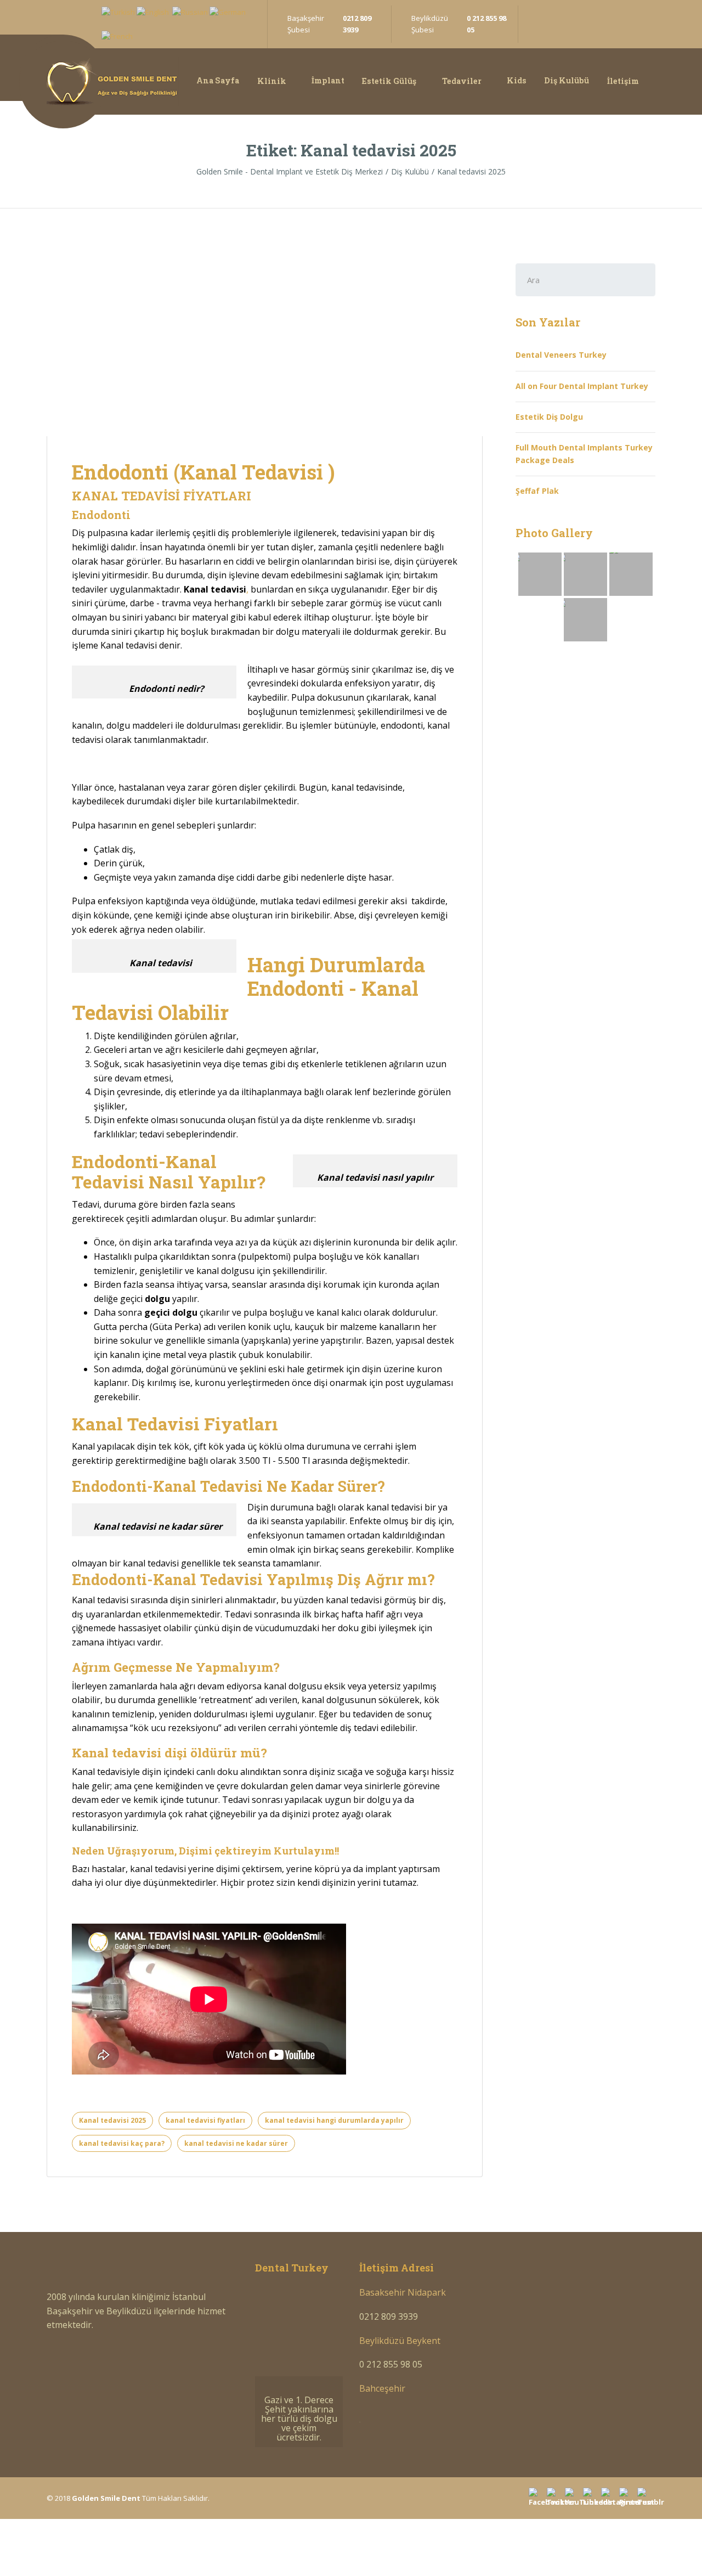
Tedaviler (462, 81)
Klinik (272, 81)
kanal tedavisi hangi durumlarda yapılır (334, 2120)
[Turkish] (118, 12)
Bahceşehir (382, 2388)
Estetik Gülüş (389, 81)
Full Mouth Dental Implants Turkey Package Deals (584, 453)
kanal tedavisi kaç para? (122, 2143)
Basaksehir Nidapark (403, 2292)
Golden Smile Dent (106, 2498)
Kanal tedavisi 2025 (112, 2120)
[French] (117, 36)
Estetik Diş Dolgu (549, 417)
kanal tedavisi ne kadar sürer (236, 2143)
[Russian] (190, 12)
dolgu (157, 1299)
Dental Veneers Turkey (561, 355)
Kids (517, 80)
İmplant (328, 80)
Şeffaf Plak (537, 491)
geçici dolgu (170, 1312)
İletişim (623, 81)
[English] (153, 12)
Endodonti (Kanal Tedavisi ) (203, 472)
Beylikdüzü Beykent (400, 2341)
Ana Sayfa (218, 80)
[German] (228, 12)
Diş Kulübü (567, 80)
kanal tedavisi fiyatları (205, 2120)
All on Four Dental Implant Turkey (582, 386)
